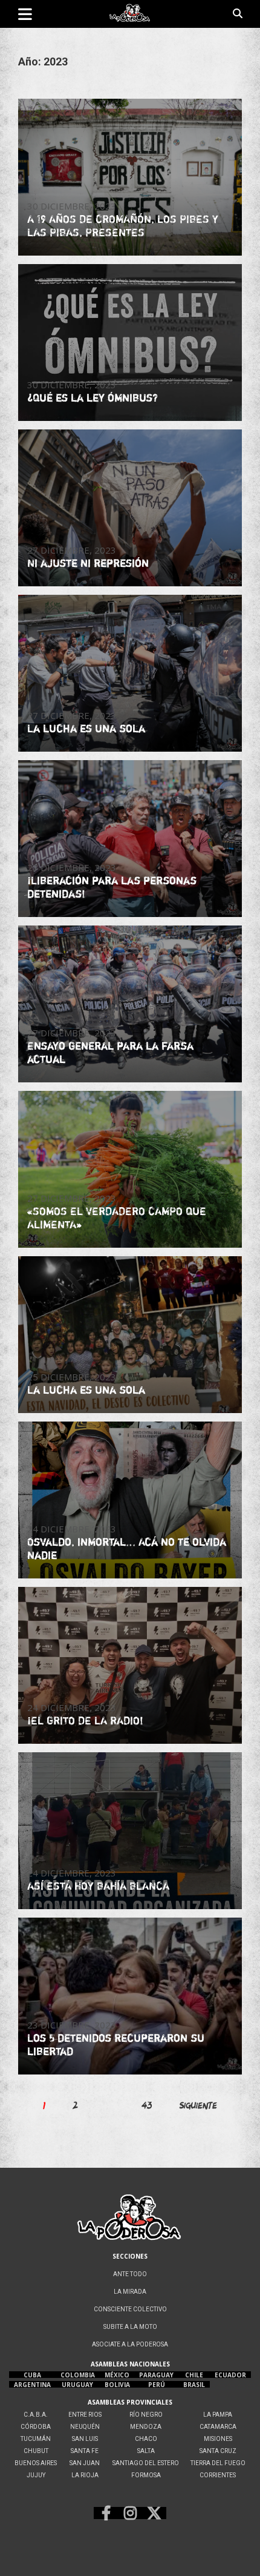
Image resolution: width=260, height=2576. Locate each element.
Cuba (32, 2375)
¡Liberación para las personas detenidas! (112, 887)
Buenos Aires (36, 2463)
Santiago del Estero (146, 2463)
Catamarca (218, 2427)
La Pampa (218, 2415)
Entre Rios (85, 2415)
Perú (157, 2385)
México (117, 2375)
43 (147, 2105)
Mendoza (146, 2427)
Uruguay (77, 2385)
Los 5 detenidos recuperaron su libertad (116, 2044)
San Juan (85, 2463)
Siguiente (198, 2105)
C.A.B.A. (36, 2415)
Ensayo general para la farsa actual (110, 1052)
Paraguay (156, 2375)
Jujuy (36, 2475)
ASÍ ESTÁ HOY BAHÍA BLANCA (98, 1886)
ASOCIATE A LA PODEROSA (130, 2344)
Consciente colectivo (130, 2309)
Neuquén (85, 2427)
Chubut (36, 2451)
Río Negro (146, 2415)
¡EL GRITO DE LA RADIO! (85, 1720)
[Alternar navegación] (25, 14)
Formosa (146, 2475)
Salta (146, 2451)
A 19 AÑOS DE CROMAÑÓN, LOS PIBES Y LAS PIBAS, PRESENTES (123, 225)
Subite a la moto (130, 2327)
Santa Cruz (218, 2451)
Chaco (146, 2439)
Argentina (32, 2385)
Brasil (194, 2385)
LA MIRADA (130, 2292)
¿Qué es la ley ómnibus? (93, 397)
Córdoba (36, 2427)
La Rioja (85, 2475)
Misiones (218, 2439)
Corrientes (218, 2475)
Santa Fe (85, 2451)
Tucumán (36, 2439)
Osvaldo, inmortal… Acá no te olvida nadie (127, 1548)
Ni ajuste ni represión (88, 563)
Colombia (78, 2375)
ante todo (130, 2274)
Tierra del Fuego (218, 2463)
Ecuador (230, 2375)
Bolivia (117, 2385)
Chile (194, 2375)
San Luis (85, 2439)
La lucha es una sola (86, 728)
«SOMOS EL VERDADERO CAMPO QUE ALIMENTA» (117, 1217)
